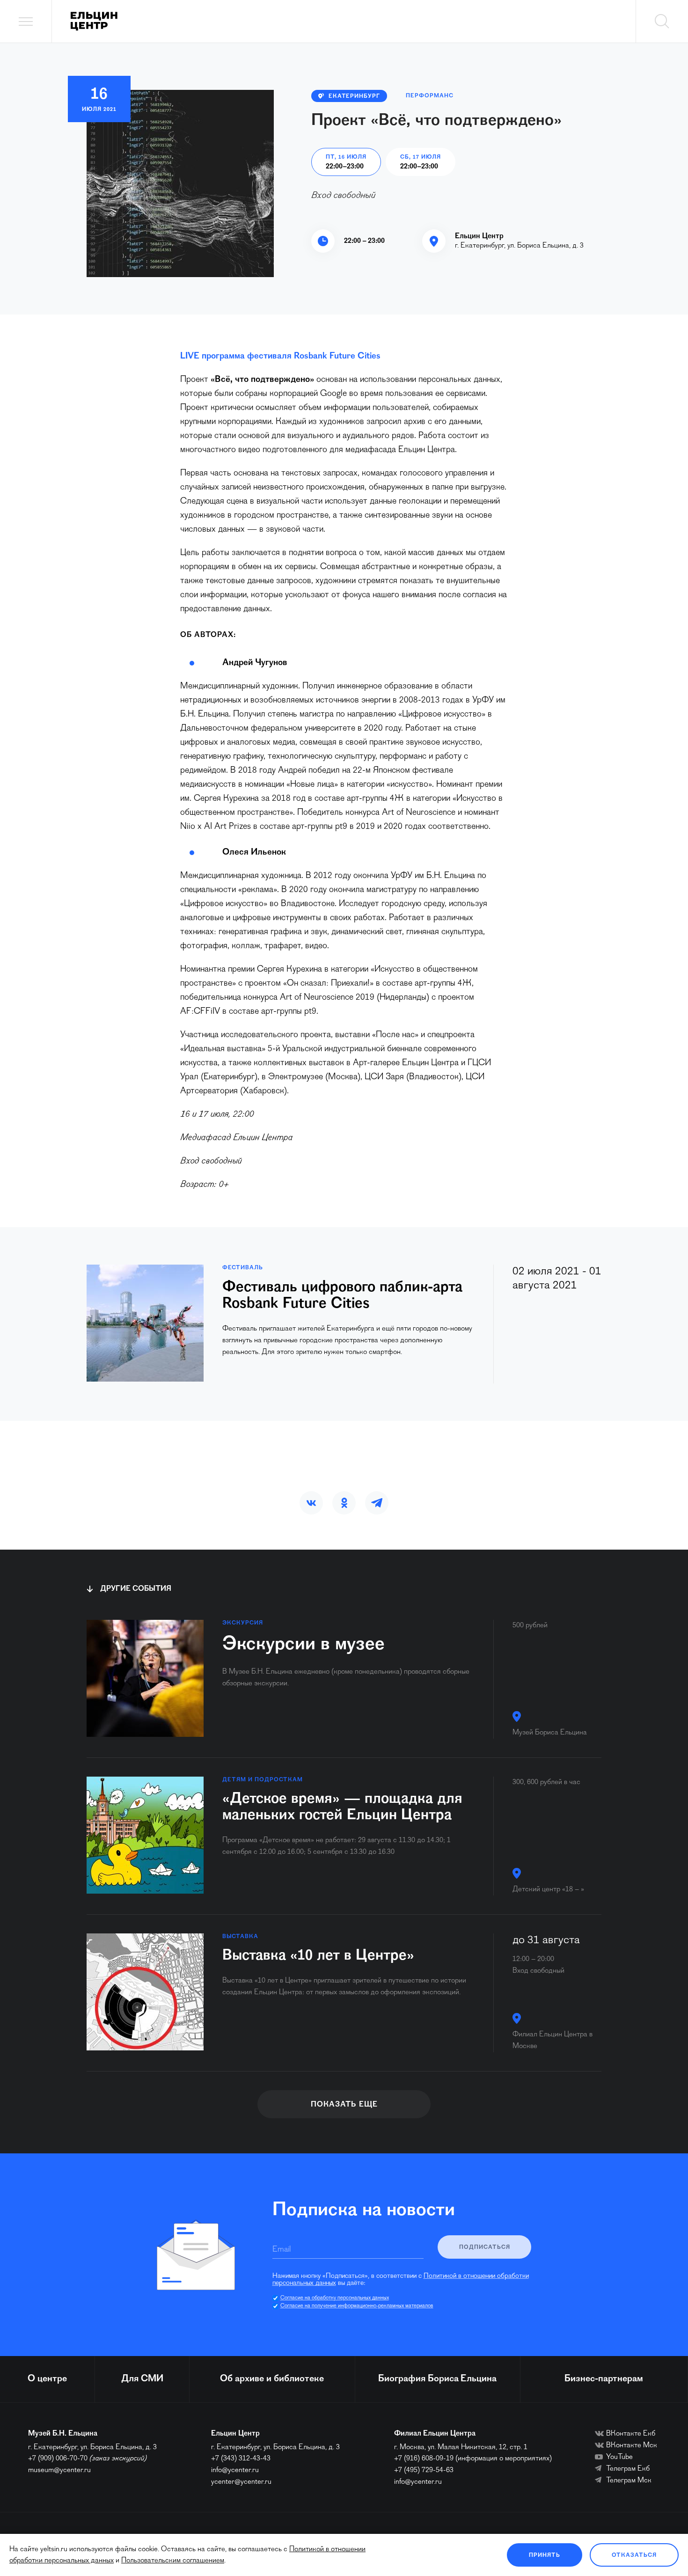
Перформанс (430, 96)
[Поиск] (662, 21)
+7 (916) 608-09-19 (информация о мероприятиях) (473, 2459)
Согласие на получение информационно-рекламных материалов (357, 2306)
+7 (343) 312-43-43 (241, 2459)
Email (282, 2250)
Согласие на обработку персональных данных (335, 2298)
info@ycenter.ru (235, 2470)
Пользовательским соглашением (173, 2561)
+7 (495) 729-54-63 (424, 2470)
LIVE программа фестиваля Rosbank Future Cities (280, 356)
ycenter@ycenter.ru (241, 2482)
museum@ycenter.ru (59, 2470)
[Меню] (26, 21)
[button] (311, 1503)
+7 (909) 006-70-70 (58, 2459)
